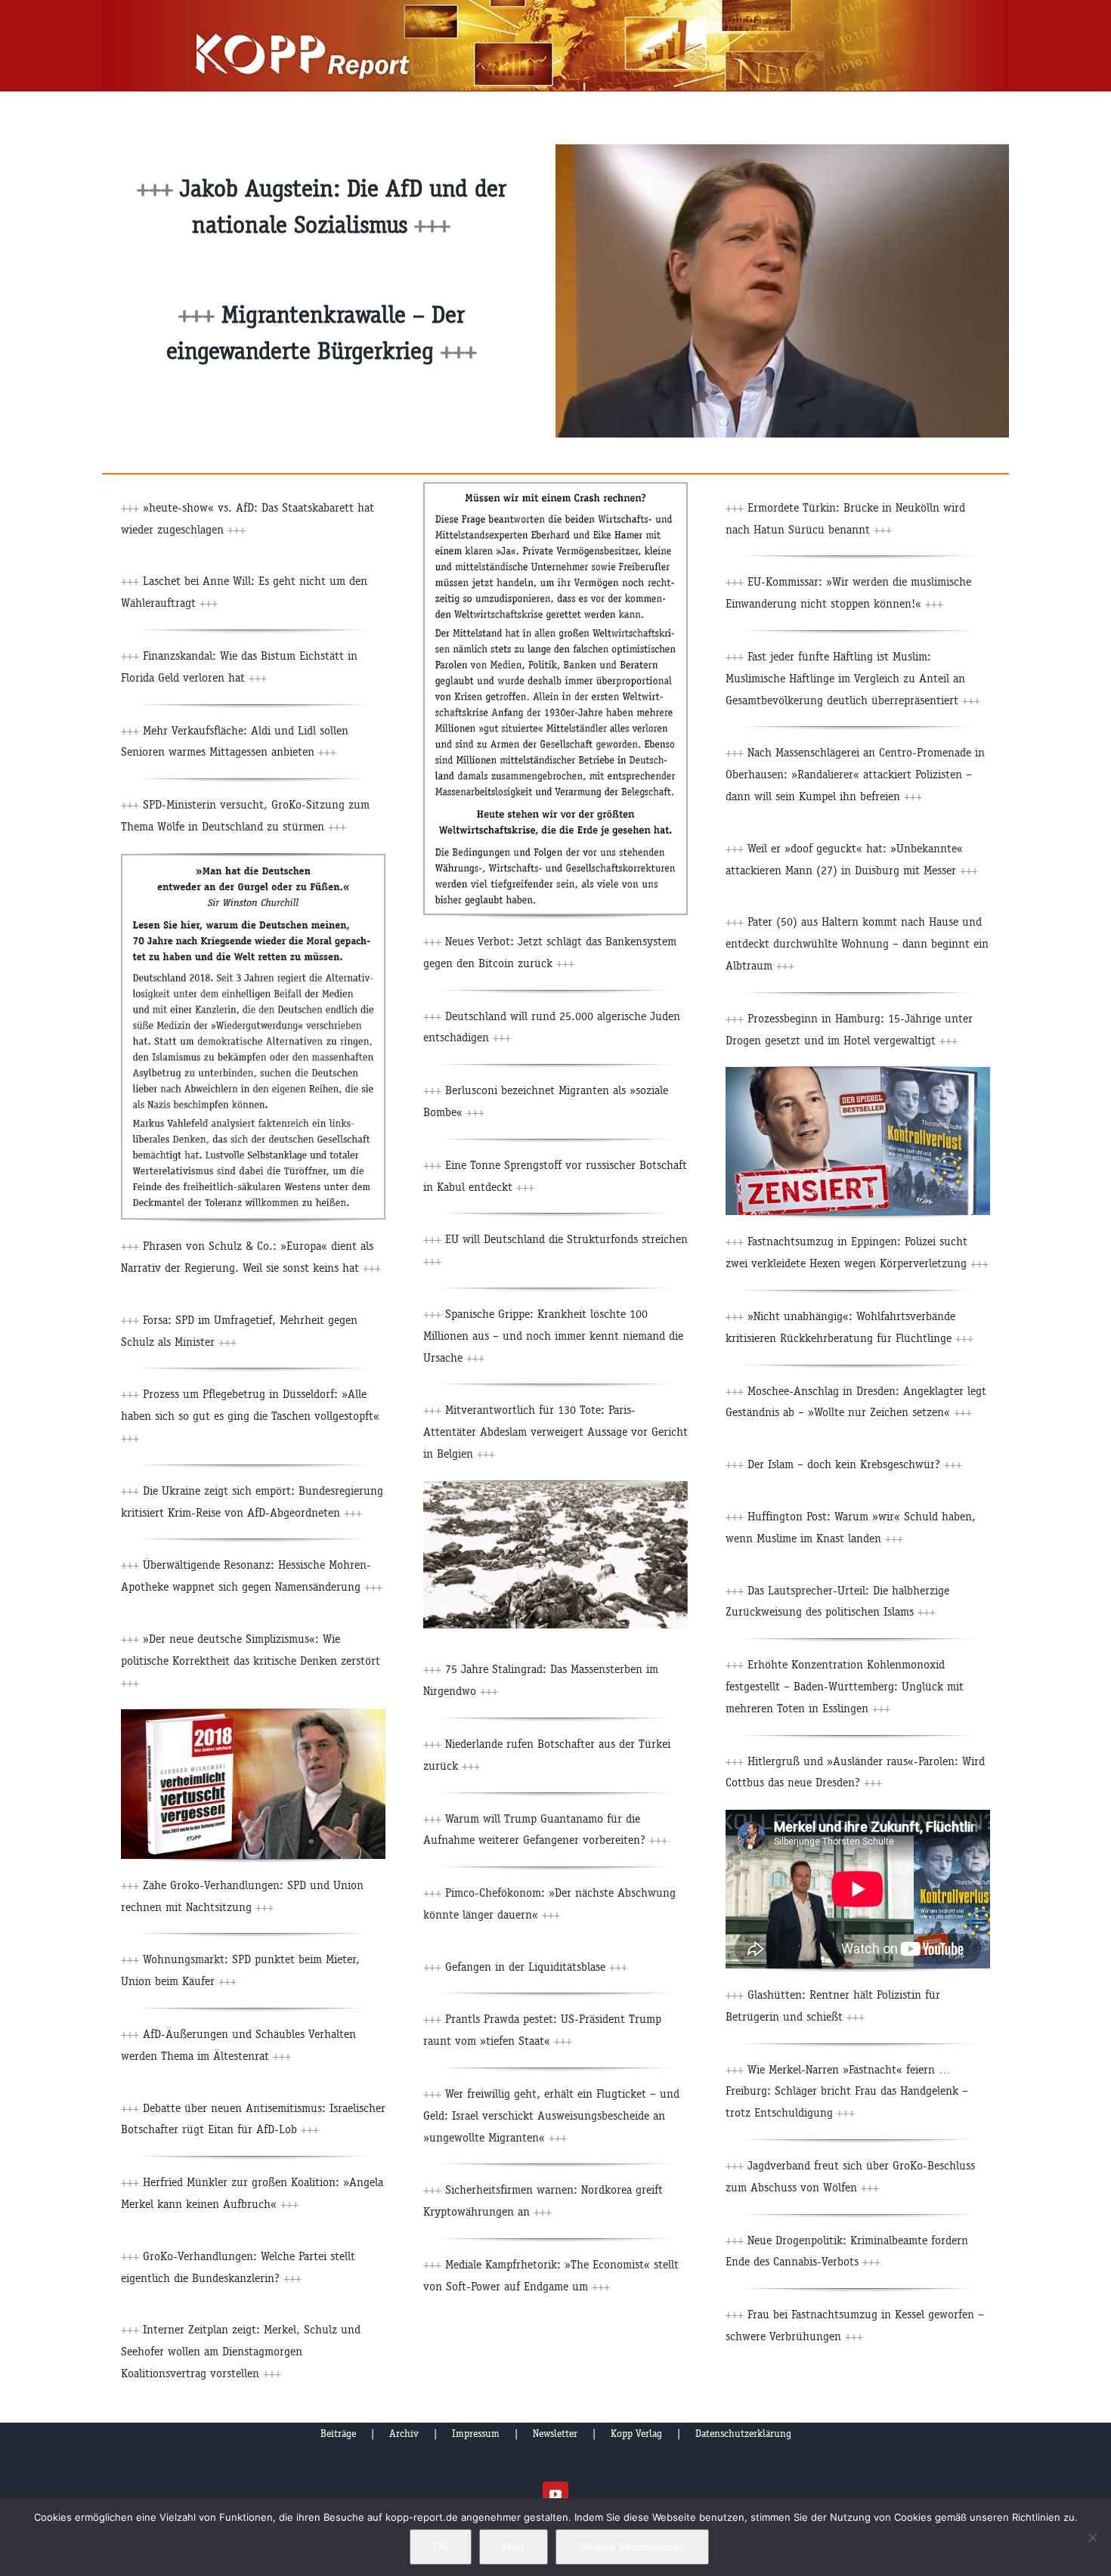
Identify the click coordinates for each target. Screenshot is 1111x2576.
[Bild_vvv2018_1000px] (253, 1715)
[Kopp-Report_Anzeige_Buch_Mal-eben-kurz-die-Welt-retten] (253, 860)
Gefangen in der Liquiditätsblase (536, 1967)
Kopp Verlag (636, 2434)
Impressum (476, 2434)
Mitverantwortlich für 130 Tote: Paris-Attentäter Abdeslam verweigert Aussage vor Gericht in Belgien (555, 1432)
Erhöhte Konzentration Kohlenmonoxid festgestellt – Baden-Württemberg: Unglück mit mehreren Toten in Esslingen (845, 1686)
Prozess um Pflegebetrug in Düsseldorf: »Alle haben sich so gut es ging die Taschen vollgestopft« (250, 1416)
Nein (514, 2547)
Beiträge (338, 2434)
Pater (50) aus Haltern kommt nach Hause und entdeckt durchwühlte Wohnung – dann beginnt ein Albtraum (857, 943)
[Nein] (1092, 2537)
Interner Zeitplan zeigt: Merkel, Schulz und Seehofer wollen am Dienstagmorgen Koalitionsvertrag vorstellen (241, 2351)
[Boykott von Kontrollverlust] (858, 1073)
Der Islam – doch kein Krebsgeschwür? (855, 1464)
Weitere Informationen (632, 2547)
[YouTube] (555, 2494)
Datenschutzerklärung (743, 2434)
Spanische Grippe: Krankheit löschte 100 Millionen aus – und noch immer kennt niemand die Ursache (553, 1336)
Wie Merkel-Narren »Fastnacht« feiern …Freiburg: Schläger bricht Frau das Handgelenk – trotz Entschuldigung (847, 2091)
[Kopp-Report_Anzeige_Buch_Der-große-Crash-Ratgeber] (555, 488)
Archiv (404, 2434)
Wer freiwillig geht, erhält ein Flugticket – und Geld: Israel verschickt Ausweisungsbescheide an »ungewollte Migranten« (551, 2115)
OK (441, 2547)
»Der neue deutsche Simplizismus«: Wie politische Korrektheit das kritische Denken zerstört (251, 1661)
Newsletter (555, 2434)
